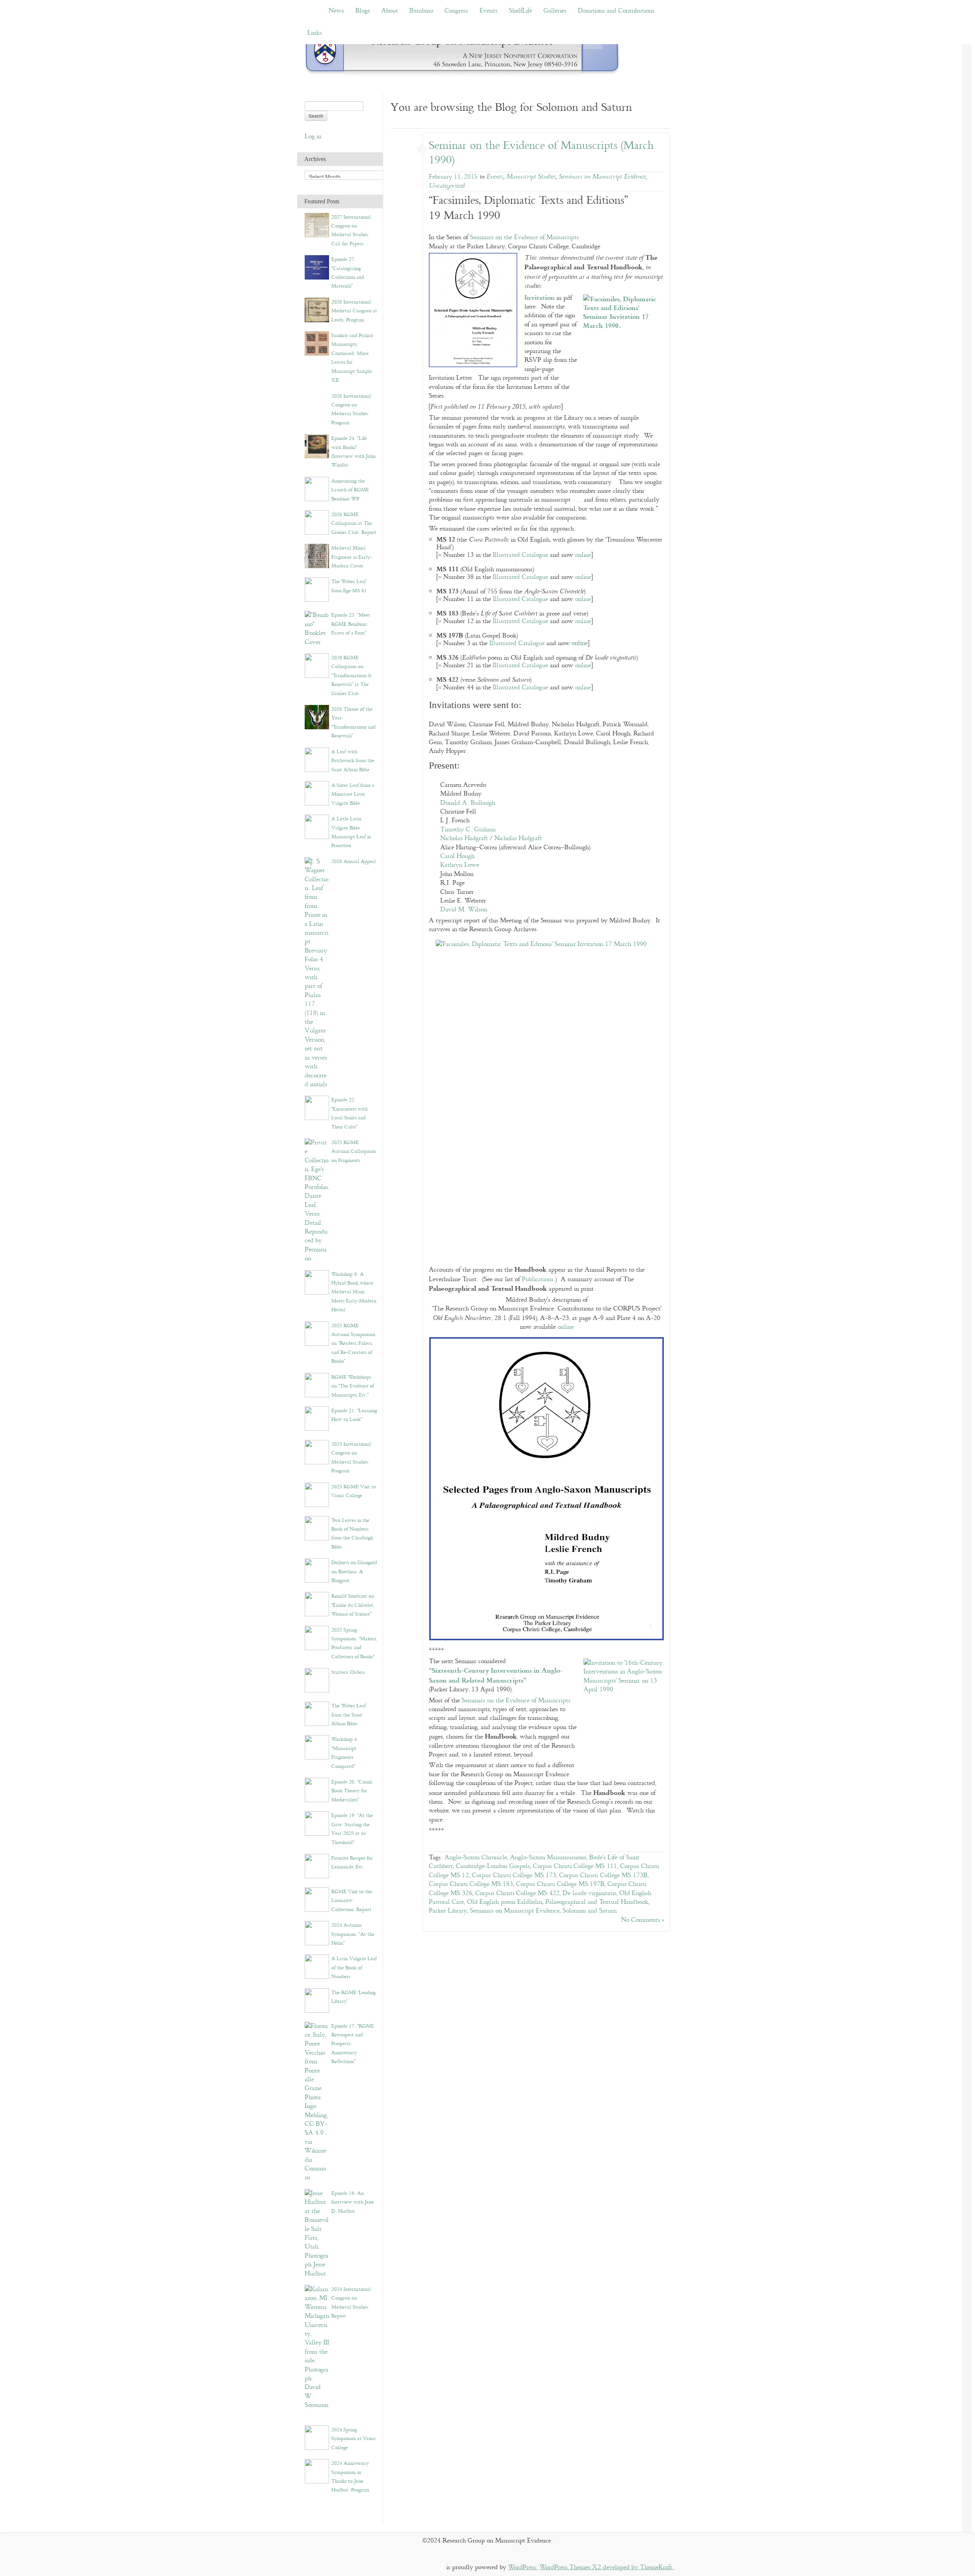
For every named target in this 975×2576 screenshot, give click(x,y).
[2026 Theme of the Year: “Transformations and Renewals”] (317, 717)
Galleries (555, 11)
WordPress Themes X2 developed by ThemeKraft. (607, 2567)
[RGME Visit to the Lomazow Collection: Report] (317, 1899)
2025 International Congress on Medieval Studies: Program (351, 1457)
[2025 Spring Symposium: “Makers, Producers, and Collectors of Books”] (317, 1637)
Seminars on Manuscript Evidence (602, 177)
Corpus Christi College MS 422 (517, 1893)
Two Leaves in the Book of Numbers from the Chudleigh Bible (352, 1534)
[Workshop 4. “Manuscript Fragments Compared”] (317, 1747)
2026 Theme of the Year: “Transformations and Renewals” (353, 722)
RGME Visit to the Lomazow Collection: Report (352, 1901)
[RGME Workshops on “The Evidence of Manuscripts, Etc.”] (317, 1385)
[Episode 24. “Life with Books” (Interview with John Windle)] (317, 446)
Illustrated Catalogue (520, 555)
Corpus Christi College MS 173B (603, 1875)
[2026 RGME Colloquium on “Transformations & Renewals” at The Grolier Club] (317, 666)
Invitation (539, 297)
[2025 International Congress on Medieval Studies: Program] (317, 1452)
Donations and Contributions (616, 11)
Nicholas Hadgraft (464, 838)
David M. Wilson (464, 910)
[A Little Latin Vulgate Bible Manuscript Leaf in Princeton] (317, 827)
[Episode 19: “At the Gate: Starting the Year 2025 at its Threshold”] (317, 1823)
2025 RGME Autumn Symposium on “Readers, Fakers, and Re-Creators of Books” (353, 1344)
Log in (313, 137)
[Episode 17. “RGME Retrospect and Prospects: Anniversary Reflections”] (317, 2102)
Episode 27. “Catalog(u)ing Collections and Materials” (348, 273)
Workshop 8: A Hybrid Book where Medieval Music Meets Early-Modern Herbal (354, 1292)
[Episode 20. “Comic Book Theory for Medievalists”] (317, 1790)
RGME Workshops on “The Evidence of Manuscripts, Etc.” (353, 1386)
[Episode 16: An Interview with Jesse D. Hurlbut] (317, 2233)
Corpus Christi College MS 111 (575, 1866)
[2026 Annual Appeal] (317, 973)
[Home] (462, 53)
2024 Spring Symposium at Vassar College (354, 2439)
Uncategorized (447, 186)
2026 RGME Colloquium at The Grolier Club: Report (354, 523)
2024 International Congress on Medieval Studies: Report (351, 2303)
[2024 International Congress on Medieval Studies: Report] (317, 2351)
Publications (538, 1279)
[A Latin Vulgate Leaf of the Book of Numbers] (317, 1966)
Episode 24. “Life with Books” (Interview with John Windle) (353, 452)
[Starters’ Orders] (317, 1680)
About (390, 11)
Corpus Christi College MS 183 (471, 1884)
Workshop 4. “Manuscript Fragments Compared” (345, 1753)
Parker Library (448, 1911)
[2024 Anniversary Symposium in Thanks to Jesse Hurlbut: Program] (317, 2471)
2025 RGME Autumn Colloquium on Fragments (354, 1151)
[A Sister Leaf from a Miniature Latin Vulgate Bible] (317, 793)
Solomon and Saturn (590, 1911)
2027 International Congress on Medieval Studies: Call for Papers (351, 230)
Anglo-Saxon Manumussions (548, 1858)
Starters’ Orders (348, 1672)
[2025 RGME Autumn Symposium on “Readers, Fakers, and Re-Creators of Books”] (317, 1333)
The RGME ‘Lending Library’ (353, 1997)
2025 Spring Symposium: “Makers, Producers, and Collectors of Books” (354, 1643)
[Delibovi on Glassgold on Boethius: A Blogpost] (317, 1570)
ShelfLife (520, 11)
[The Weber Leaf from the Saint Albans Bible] (317, 1714)
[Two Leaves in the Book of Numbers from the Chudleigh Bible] (317, 1528)
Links (315, 33)
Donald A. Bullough (468, 803)
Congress (456, 11)
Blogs (363, 11)
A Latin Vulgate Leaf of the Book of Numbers (354, 1968)
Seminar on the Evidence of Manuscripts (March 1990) (541, 153)
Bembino (421, 11)
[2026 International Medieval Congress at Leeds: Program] (317, 309)
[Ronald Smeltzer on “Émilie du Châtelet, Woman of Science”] (317, 1604)
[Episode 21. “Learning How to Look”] (317, 1418)
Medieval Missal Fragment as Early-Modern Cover (352, 557)
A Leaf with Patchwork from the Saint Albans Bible (353, 761)
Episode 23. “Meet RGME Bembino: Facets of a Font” (351, 624)
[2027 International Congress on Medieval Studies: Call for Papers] (317, 225)
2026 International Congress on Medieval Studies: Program (351, 409)
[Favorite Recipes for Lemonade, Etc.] (317, 1866)
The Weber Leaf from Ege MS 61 (349, 586)
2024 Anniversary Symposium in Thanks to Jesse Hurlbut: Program (350, 2477)
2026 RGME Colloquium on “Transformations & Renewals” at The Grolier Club (352, 676)
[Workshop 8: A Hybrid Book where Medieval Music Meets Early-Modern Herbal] (317, 1282)
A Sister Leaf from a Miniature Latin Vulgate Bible (353, 794)
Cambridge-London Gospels (493, 1866)
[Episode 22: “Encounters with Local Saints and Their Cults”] (317, 1108)
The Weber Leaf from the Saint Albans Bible (348, 1715)
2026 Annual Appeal (354, 861)
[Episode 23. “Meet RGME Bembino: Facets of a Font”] (317, 629)
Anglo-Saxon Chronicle (476, 1858)
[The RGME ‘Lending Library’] (317, 2000)
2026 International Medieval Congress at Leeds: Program (354, 311)
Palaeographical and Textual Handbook (597, 1902)
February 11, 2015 (453, 177)
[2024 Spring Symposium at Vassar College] (317, 2438)
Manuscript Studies (531, 177)
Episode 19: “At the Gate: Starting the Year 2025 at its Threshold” (352, 1829)
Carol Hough (457, 856)
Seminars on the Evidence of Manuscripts (524, 237)
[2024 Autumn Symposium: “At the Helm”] (317, 1933)
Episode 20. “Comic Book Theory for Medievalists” (352, 1791)
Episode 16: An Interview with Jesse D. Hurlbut (353, 2202)
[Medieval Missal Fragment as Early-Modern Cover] (317, 556)
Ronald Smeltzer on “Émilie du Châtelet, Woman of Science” (353, 1605)
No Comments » (643, 1920)
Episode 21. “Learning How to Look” (354, 1415)
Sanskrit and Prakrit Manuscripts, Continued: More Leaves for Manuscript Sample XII (352, 358)
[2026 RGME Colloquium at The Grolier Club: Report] (317, 522)
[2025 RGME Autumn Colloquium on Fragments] (317, 1200)
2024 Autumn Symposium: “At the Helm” (353, 1934)
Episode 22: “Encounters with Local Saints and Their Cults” (349, 1113)
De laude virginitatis (589, 1893)
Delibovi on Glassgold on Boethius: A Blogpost (354, 1572)
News (336, 11)
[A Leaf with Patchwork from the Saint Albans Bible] (317, 759)
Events (488, 11)
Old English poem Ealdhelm (505, 1902)
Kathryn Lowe (460, 865)
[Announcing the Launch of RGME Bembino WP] (317, 488)
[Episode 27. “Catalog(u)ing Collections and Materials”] (317, 267)
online (583, 555)
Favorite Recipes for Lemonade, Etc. (352, 1862)
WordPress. (523, 2567)
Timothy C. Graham (468, 830)
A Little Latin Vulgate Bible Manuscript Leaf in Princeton (351, 832)
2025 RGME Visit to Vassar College (354, 1491)
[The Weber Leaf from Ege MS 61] (317, 589)
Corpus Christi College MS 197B (560, 1884)
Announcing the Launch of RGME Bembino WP (350, 490)
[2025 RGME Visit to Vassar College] (317, 1494)
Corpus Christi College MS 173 (514, 1875)
